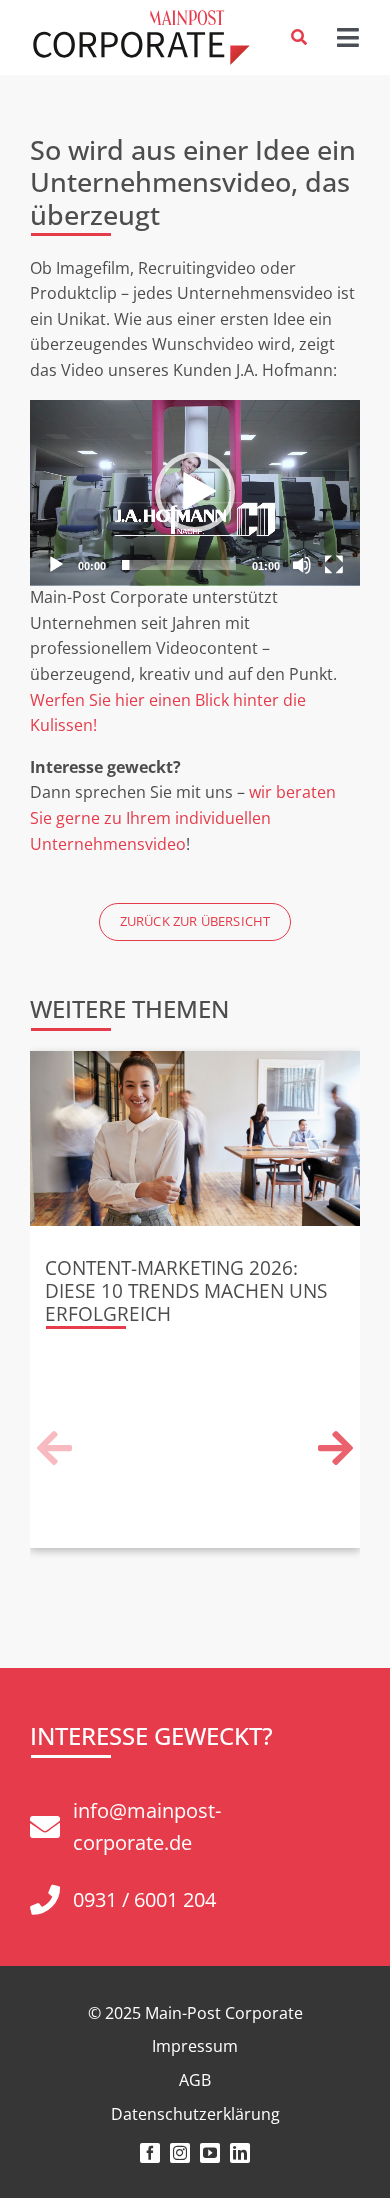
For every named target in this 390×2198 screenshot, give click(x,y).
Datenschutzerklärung (195, 2114)
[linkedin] (240, 2153)
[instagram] (180, 2153)
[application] (195, 493)
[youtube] (210, 2153)
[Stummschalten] (302, 565)
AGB (195, 2080)
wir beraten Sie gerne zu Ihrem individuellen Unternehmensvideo (183, 817)
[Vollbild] (334, 565)
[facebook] (150, 2153)
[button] (195, 492)
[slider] (179, 565)
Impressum (195, 2046)
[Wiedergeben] (56, 565)
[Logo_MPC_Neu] (140, 18)
